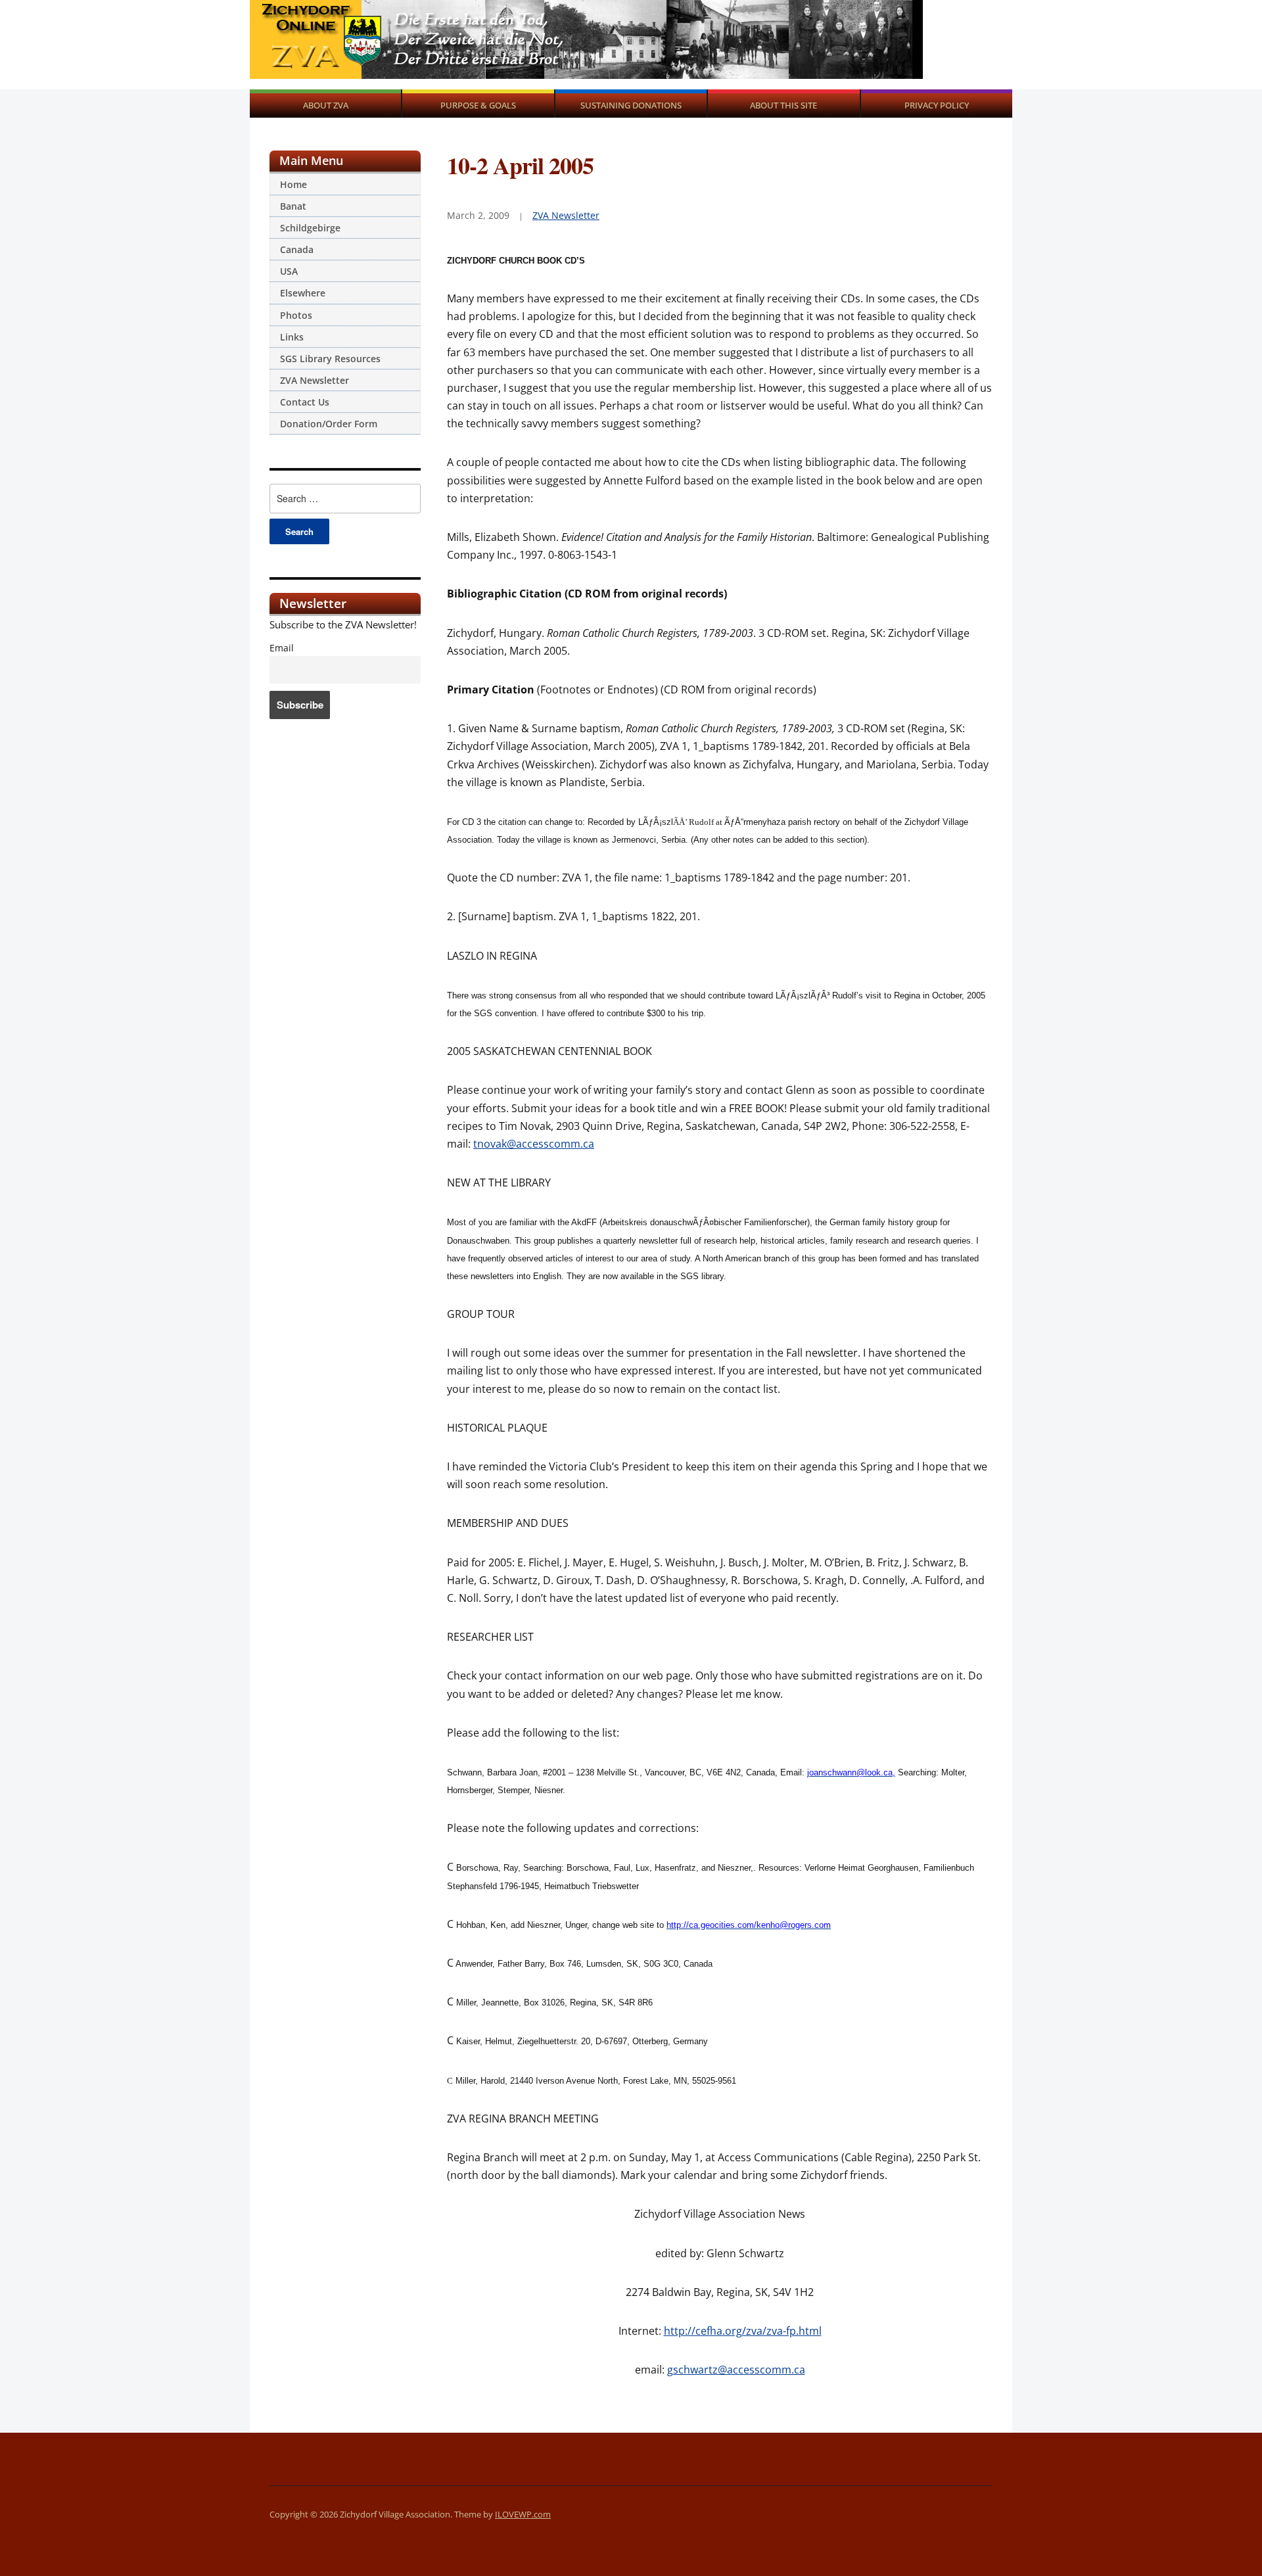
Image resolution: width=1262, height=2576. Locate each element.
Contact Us (305, 402)
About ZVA (326, 105)
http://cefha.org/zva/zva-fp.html (743, 2331)
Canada (297, 249)
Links (292, 337)
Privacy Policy (937, 105)
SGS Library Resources (330, 359)
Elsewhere (303, 293)
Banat (293, 206)
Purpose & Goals (478, 105)
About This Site (783, 105)
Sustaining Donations (631, 105)
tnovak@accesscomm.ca (534, 1144)
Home (293, 184)
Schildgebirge (310, 228)
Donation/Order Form (329, 424)
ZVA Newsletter (315, 380)
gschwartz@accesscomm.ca (736, 2370)
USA (289, 271)
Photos (296, 315)
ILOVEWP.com (523, 2514)
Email (282, 648)
